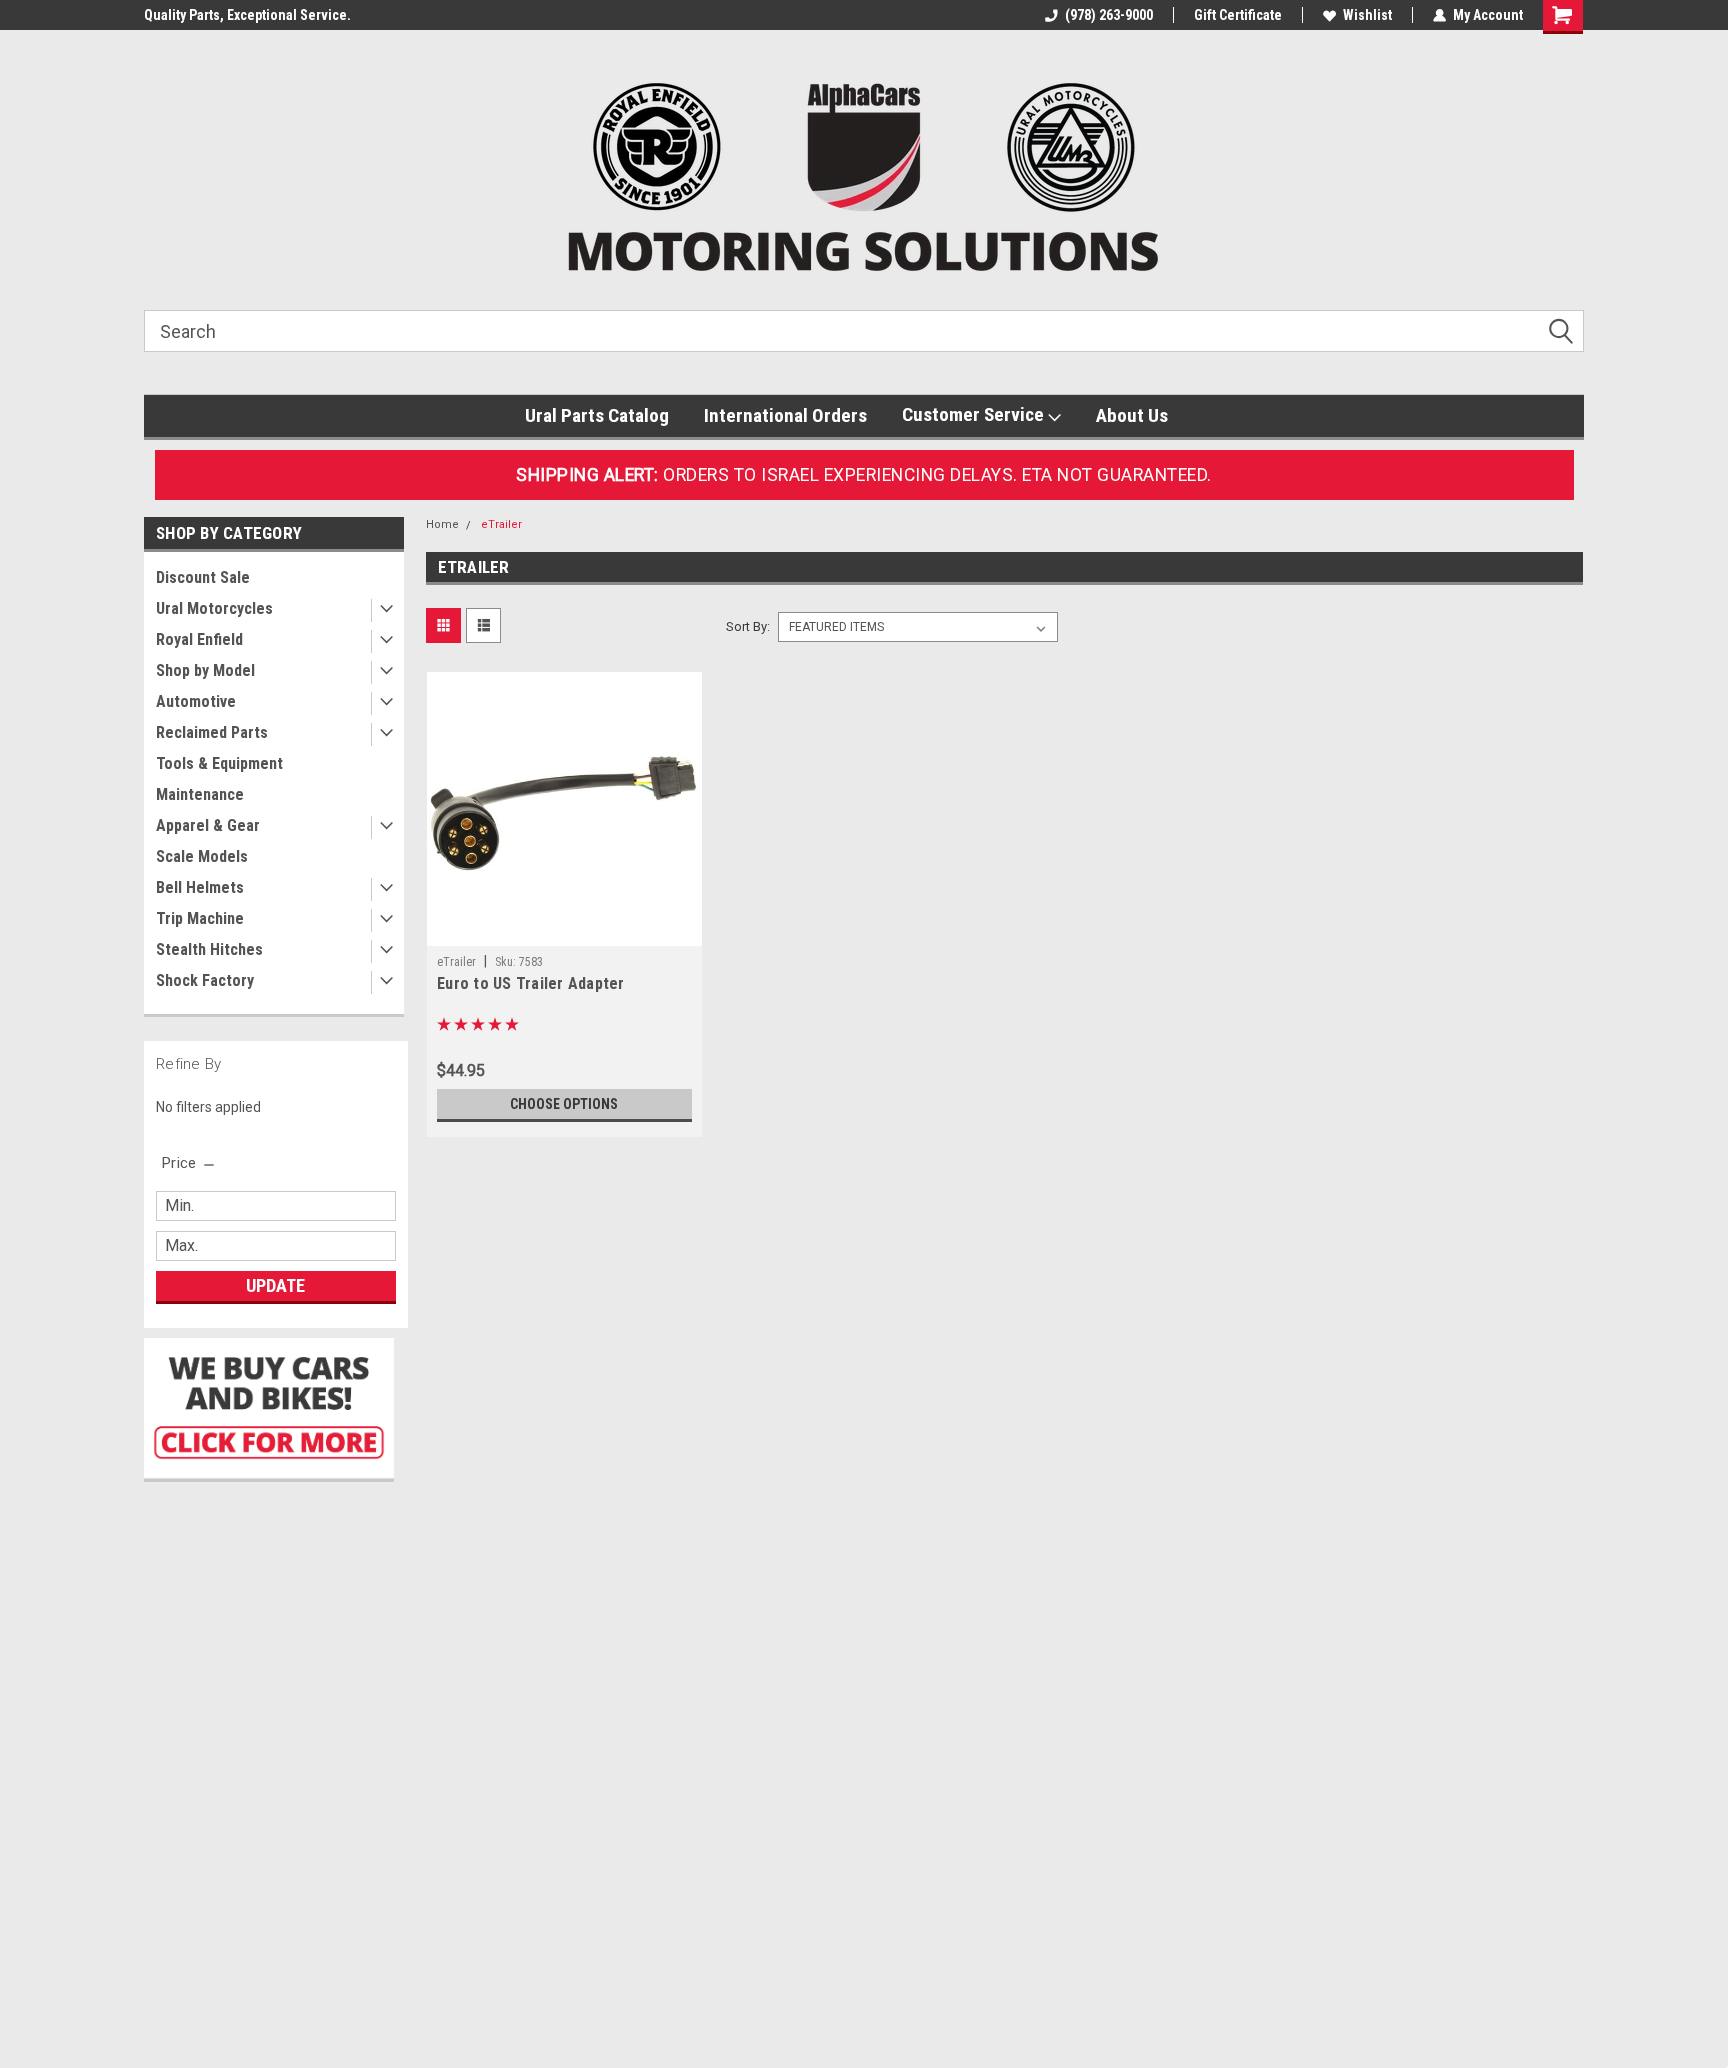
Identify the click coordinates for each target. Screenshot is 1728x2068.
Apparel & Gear (208, 825)
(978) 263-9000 (1109, 15)
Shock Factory (205, 980)
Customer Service (975, 414)
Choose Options (564, 1104)
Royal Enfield (199, 639)
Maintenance (200, 794)
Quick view (564, 931)
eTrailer (501, 524)
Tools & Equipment (219, 763)
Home (442, 524)
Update (275, 1285)
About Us (1132, 415)
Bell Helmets (200, 887)
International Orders (785, 415)
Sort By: (748, 626)
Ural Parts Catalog (597, 415)
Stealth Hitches (209, 949)
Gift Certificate (1238, 15)
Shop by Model (205, 670)
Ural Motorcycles (214, 608)
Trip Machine (200, 918)
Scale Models (202, 856)
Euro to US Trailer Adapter (531, 983)
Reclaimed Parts (212, 732)
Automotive (196, 701)
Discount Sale (203, 577)
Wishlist (1367, 15)
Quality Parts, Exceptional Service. (247, 15)
